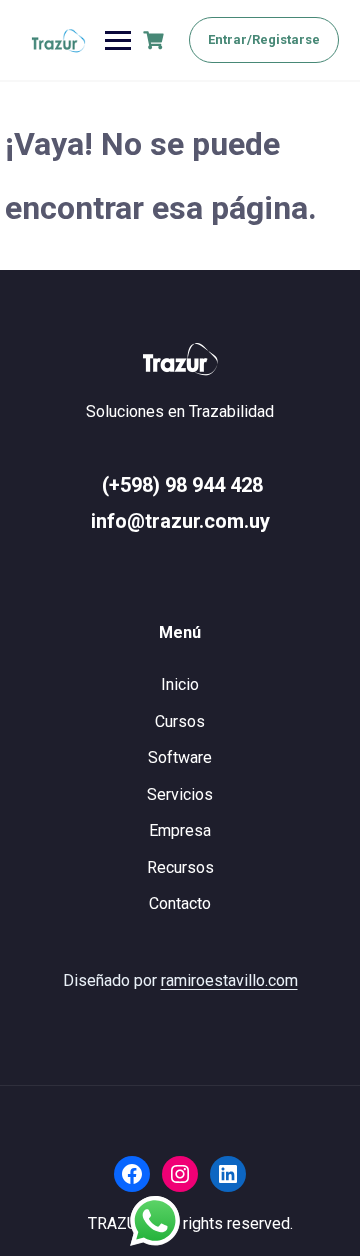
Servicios (180, 794)
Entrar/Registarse (264, 39)
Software (180, 757)
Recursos (180, 867)
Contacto (180, 903)
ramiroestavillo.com (229, 980)
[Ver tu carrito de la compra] (156, 40)
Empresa (180, 830)
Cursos (180, 721)
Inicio (180, 684)
